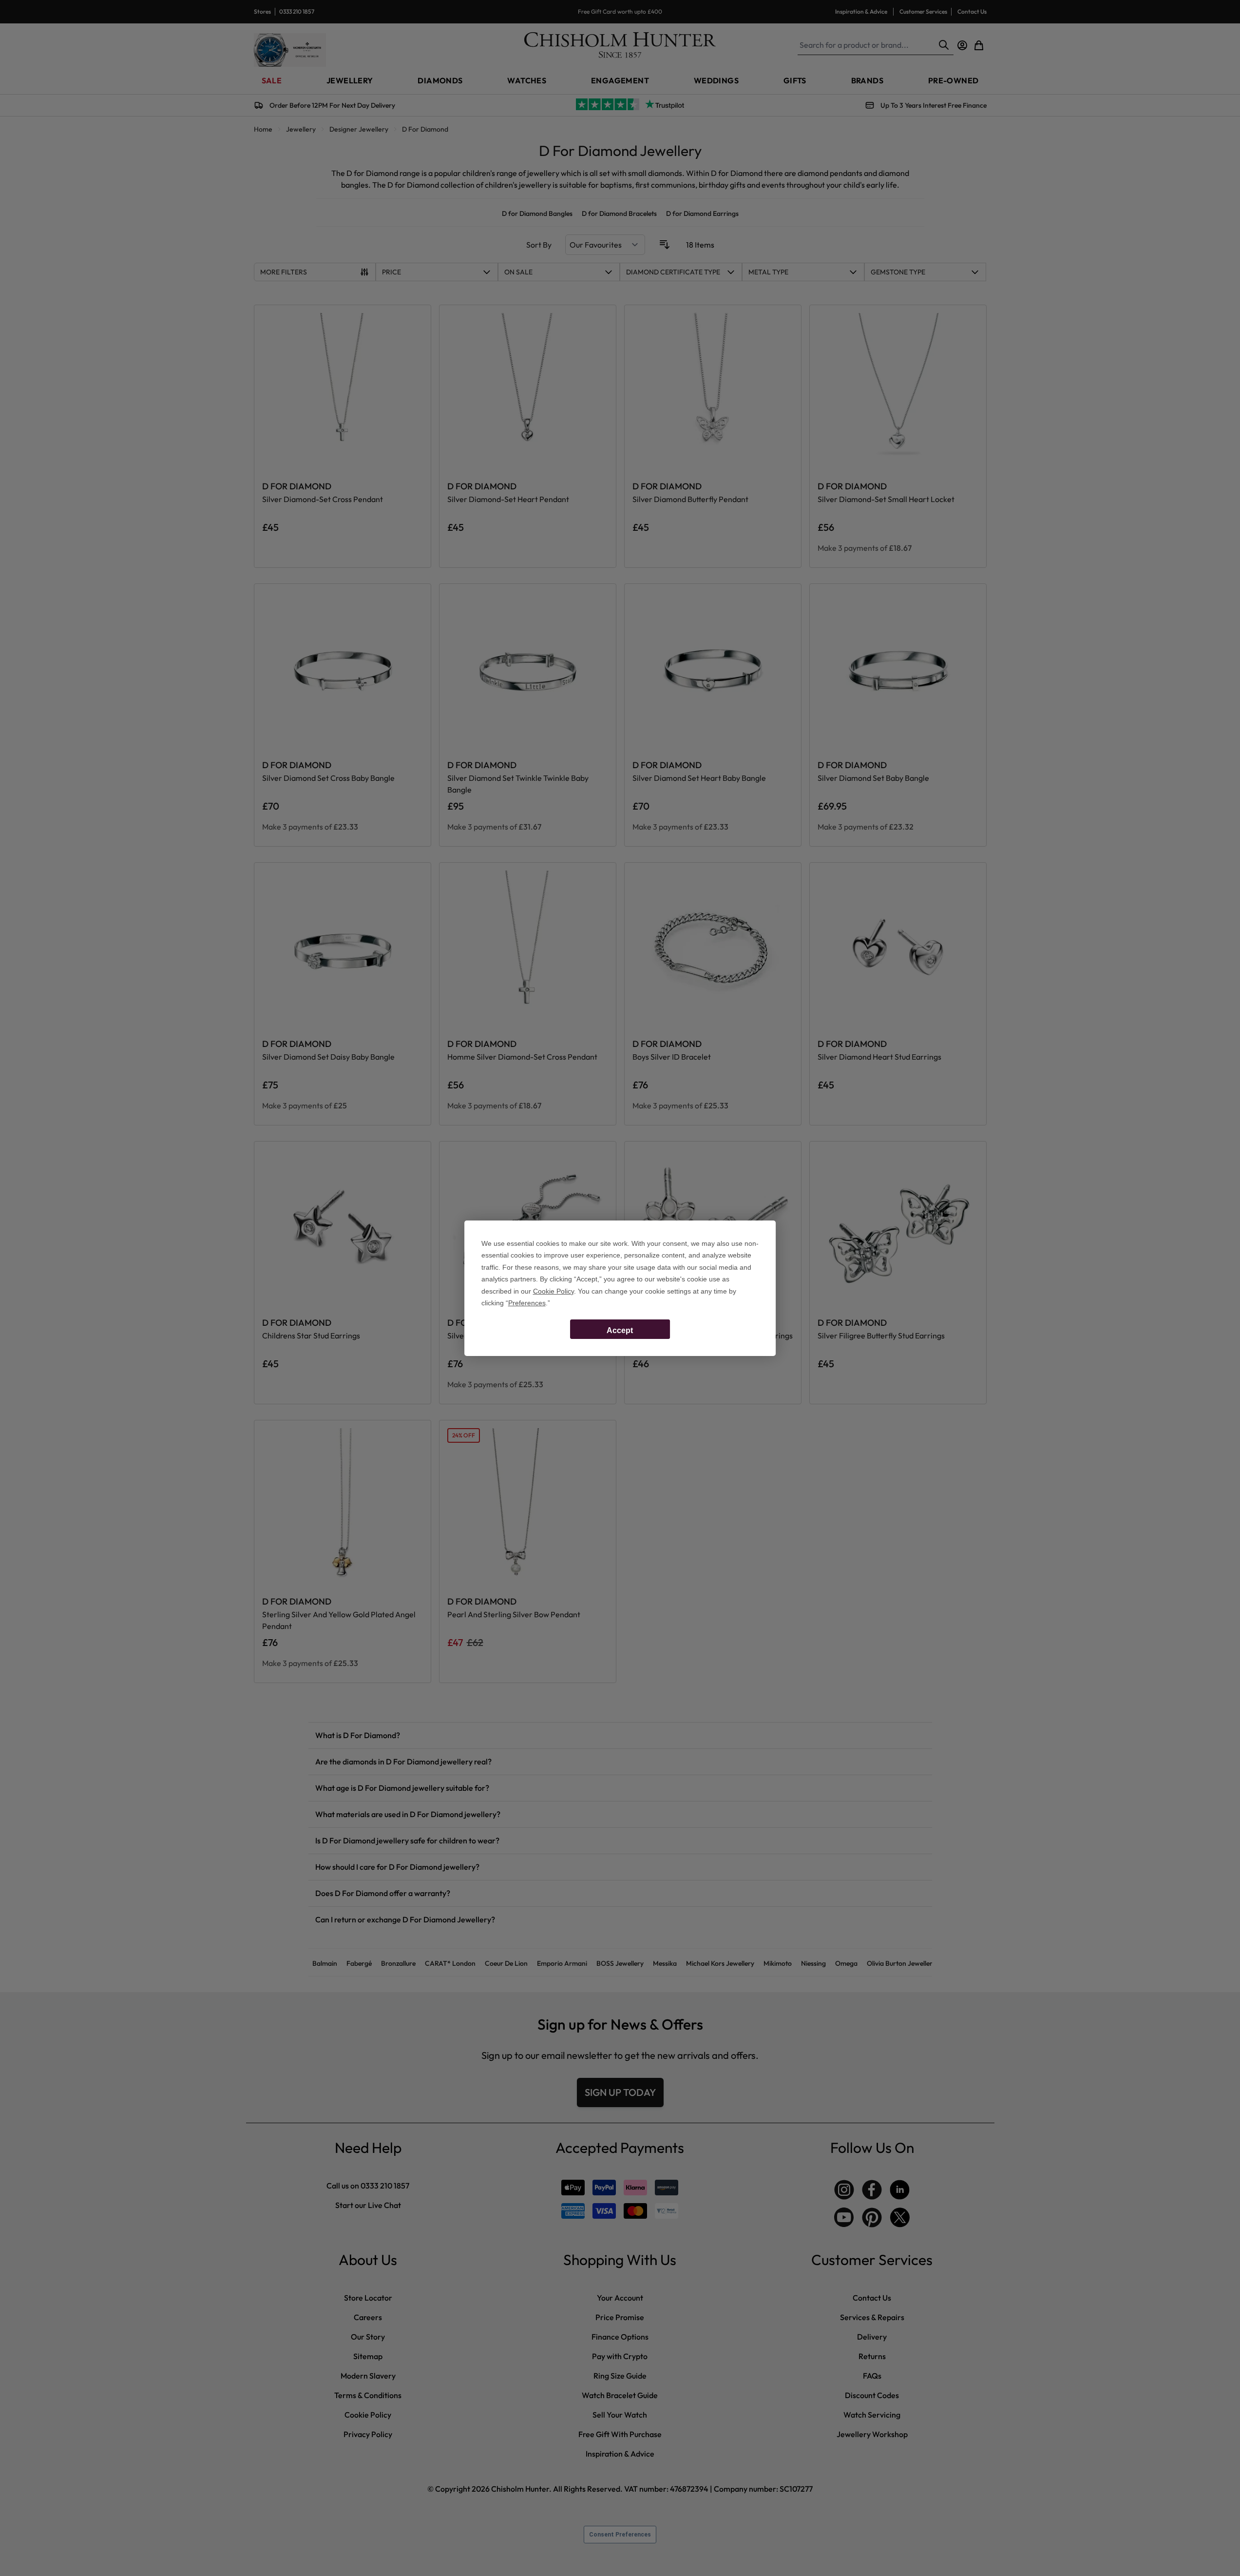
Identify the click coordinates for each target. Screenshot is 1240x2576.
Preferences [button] (527, 1303)
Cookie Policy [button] (553, 1291)
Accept (620, 1330)
